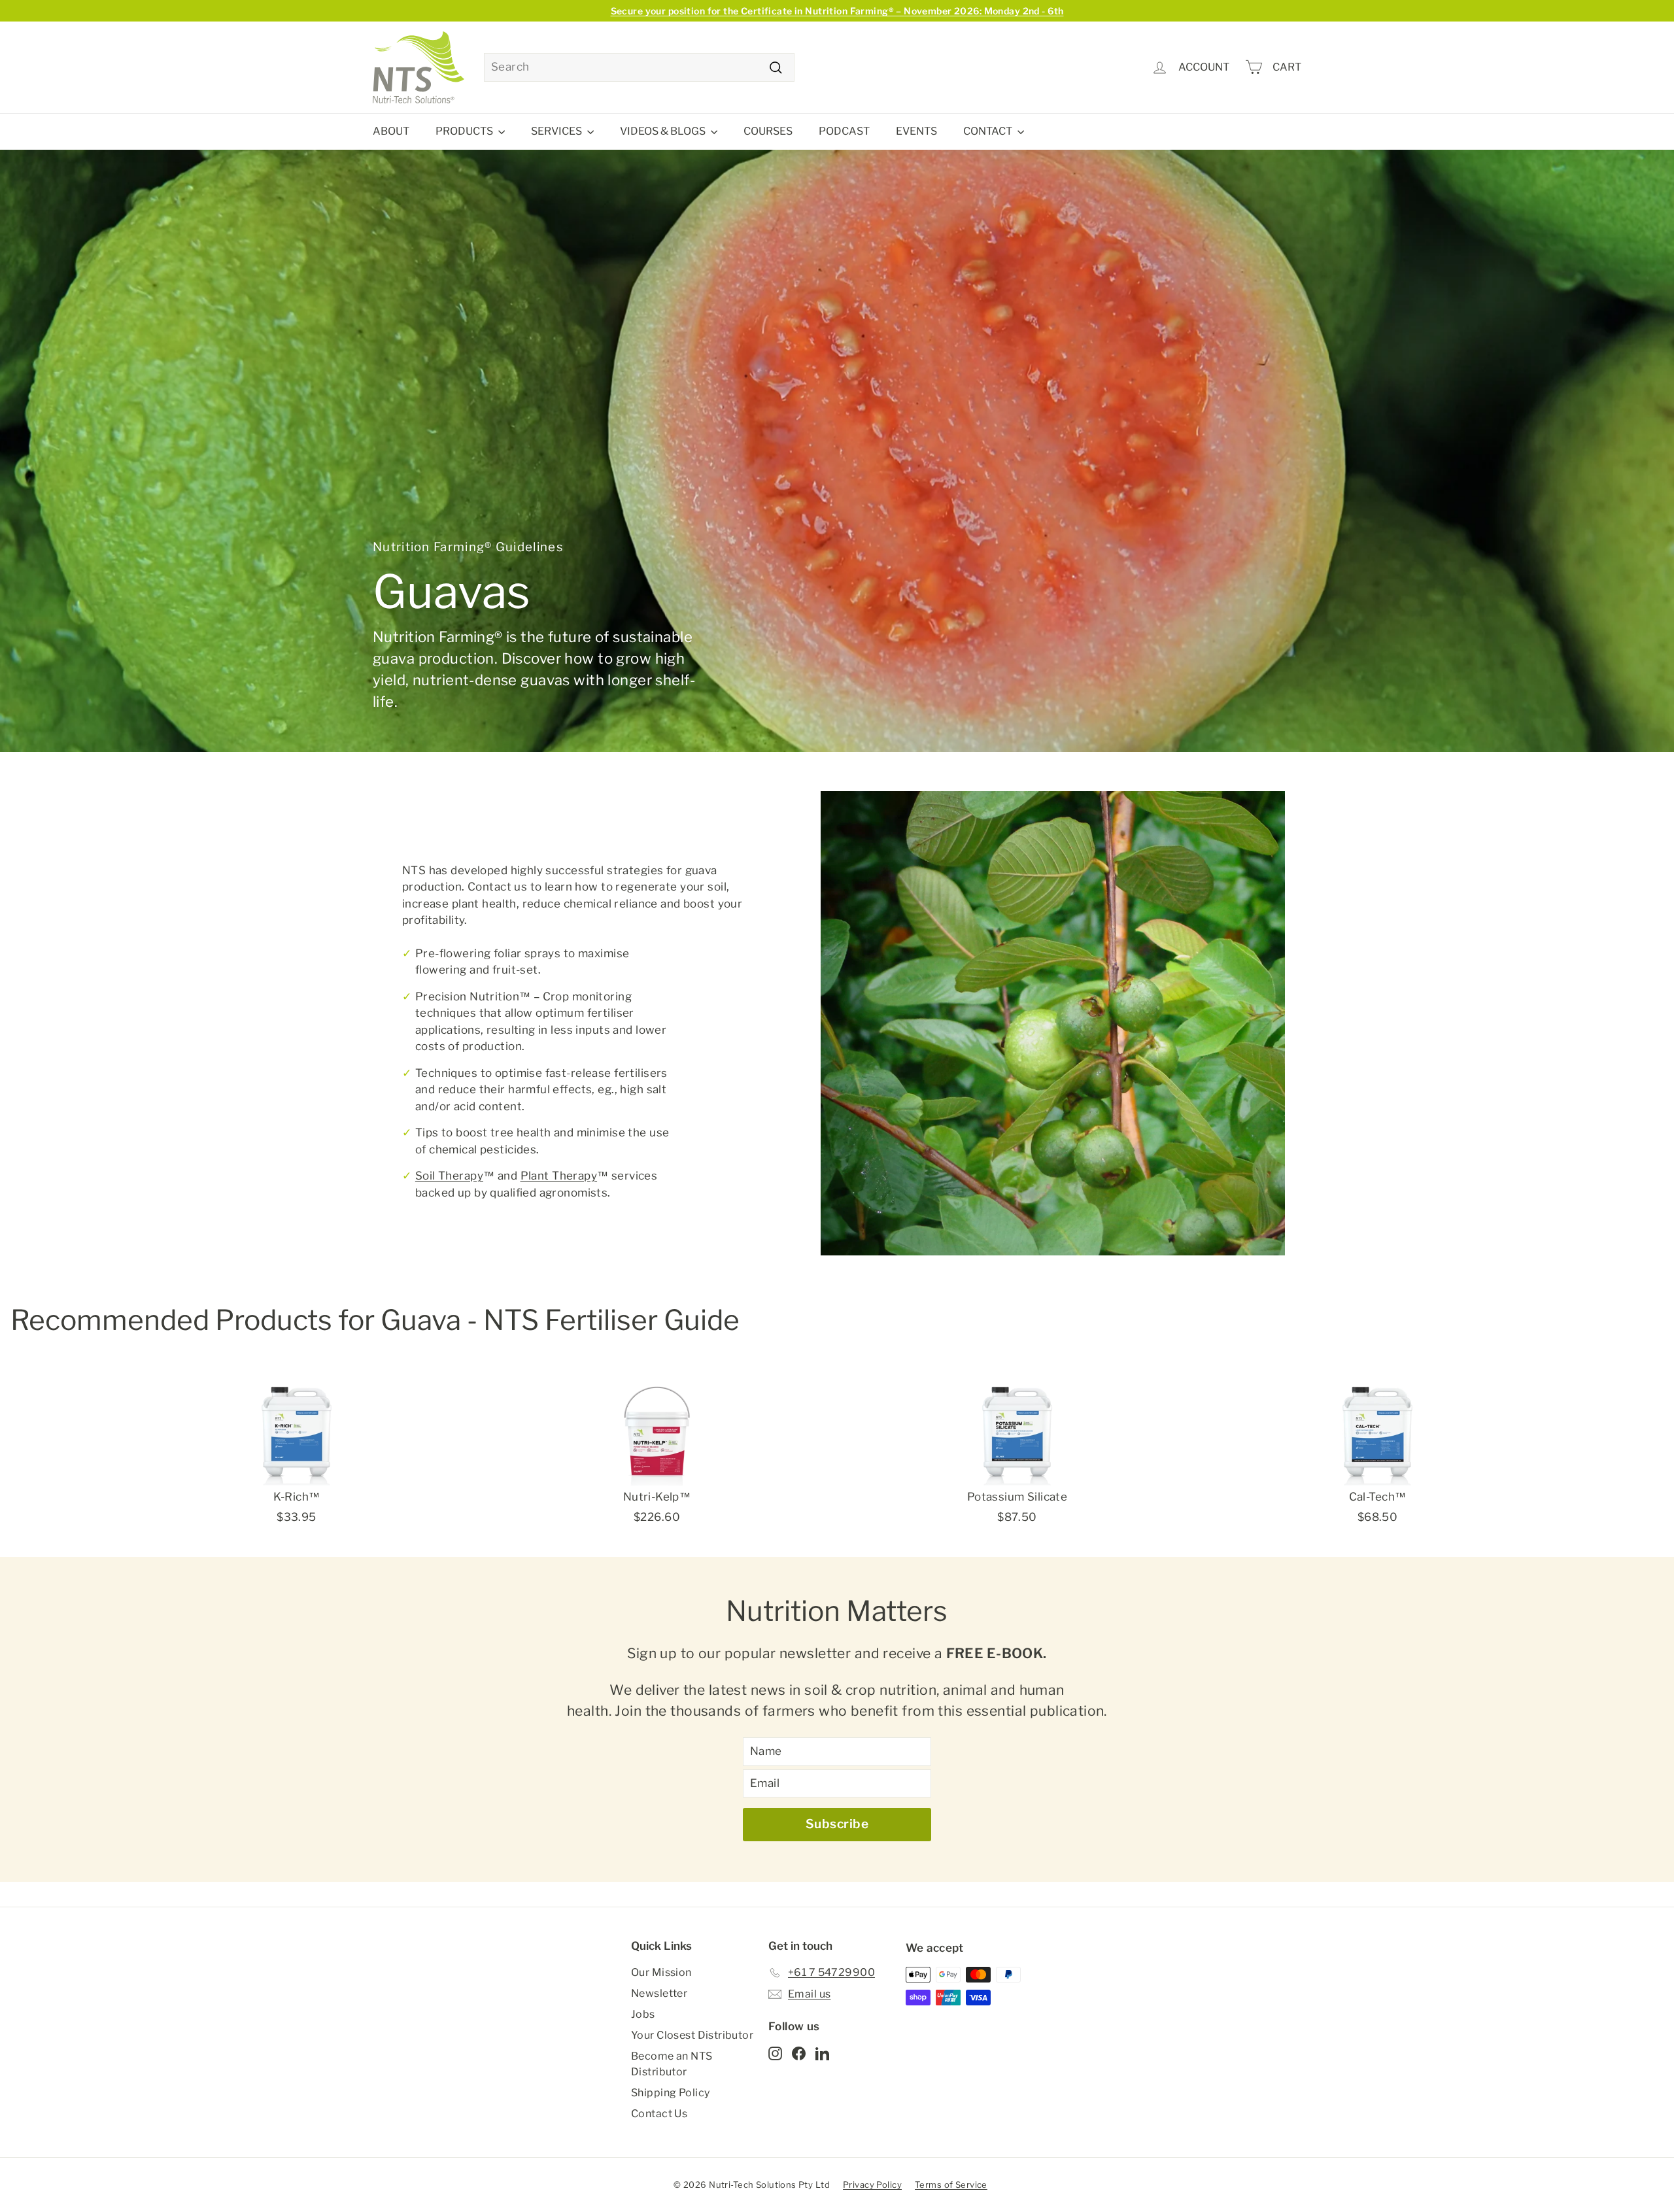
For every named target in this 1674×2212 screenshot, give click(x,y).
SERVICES (557, 131)
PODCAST (844, 131)
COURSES (768, 131)
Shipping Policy (670, 2093)
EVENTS (916, 131)
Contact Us (659, 2114)
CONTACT (989, 131)
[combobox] (639, 67)
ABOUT (391, 131)
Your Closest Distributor (692, 2035)
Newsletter (659, 1993)
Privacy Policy (872, 2185)
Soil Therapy (449, 1176)
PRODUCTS (465, 131)
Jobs (643, 2014)
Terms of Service (951, 2185)
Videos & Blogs (664, 131)
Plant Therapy (559, 1176)
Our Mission (661, 1972)
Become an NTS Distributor (672, 2064)
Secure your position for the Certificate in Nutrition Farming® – (837, 11)
